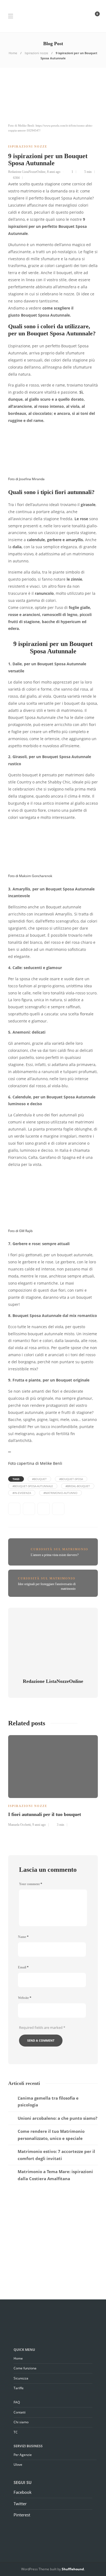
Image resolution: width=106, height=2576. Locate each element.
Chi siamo (21, 2422)
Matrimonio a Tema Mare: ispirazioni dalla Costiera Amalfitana (55, 2175)
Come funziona (25, 2368)
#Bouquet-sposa (71, 1479)
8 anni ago (54, 172)
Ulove (18, 2465)
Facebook (23, 2492)
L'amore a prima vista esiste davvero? (55, 1555)
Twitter (20, 2504)
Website (25, 1998)
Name (23, 1937)
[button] (53, 1463)
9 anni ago (39, 1825)
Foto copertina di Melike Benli (35, 1463)
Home (13, 53)
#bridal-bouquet (78, 1486)
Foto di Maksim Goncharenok (30, 876)
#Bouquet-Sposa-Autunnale (33, 1486)
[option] (53, 1780)
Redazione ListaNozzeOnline (27, 172)
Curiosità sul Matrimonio (60, 1549)
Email (23, 1967)
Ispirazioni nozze (36, 53)
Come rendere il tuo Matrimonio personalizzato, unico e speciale (51, 2135)
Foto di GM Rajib (20, 1231)
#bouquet (39, 1479)
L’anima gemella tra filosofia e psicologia (48, 2102)
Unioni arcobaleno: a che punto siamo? (57, 2118)
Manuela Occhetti (19, 1825)
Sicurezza (21, 2378)
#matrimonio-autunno (60, 1493)
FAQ (17, 2402)
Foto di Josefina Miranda (26, 479)
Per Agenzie (23, 2455)
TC (16, 2432)
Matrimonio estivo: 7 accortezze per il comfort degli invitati (56, 2155)
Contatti (20, 2412)
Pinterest (22, 2515)
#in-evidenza (22, 1493)
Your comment (31, 1884)
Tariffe (19, 2388)
